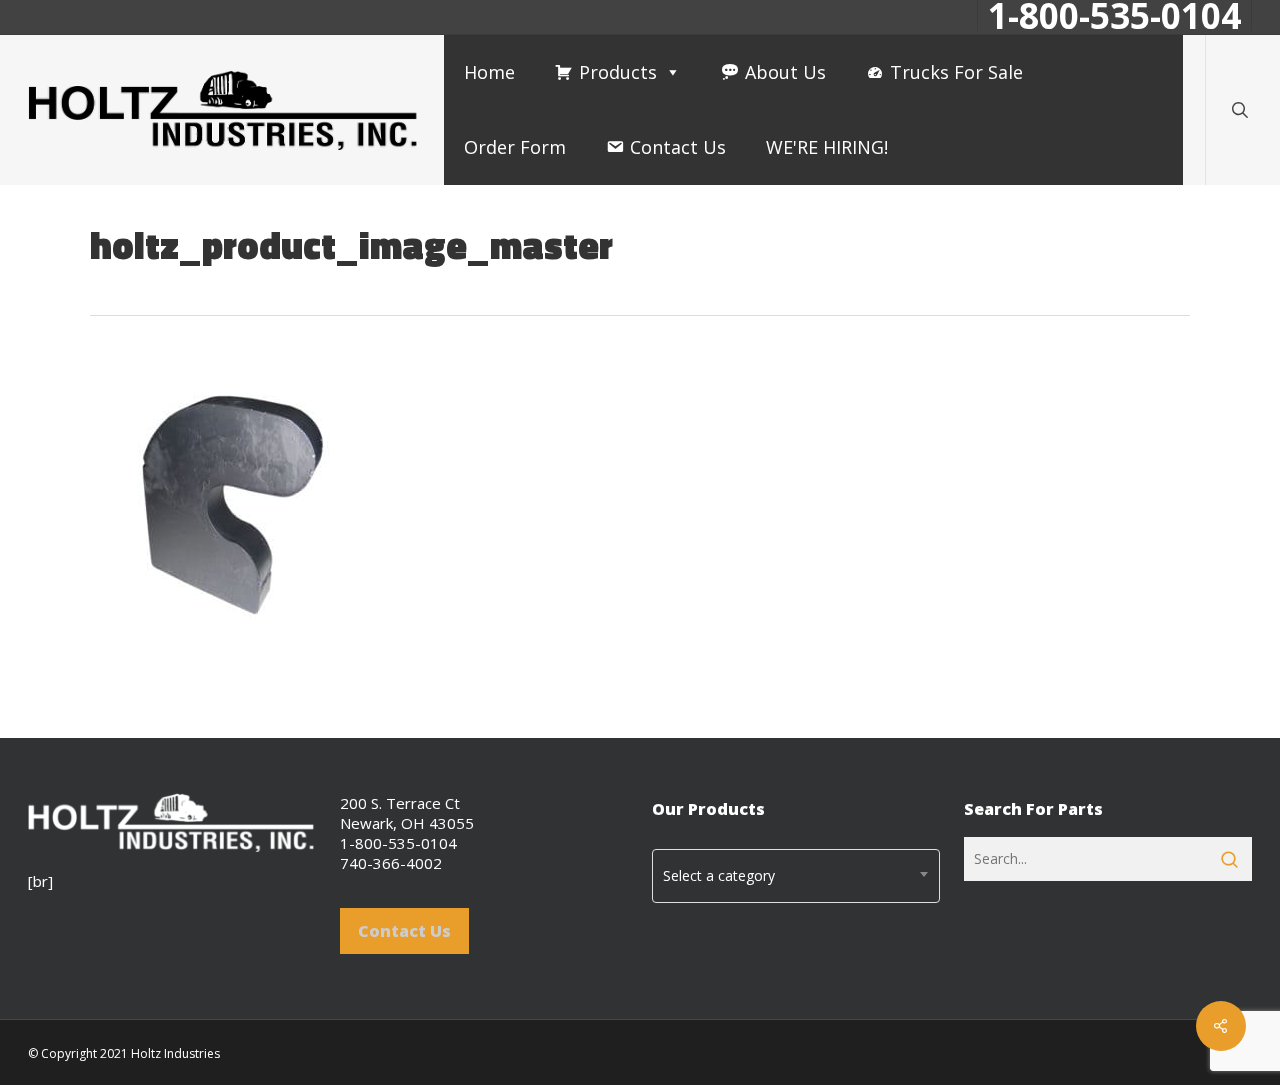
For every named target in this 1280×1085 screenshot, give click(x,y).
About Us (785, 72)
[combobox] (796, 876)
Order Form (515, 147)
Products (618, 72)
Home (489, 72)
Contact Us (678, 147)
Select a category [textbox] (719, 875)
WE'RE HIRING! (827, 147)
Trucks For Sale (956, 72)
